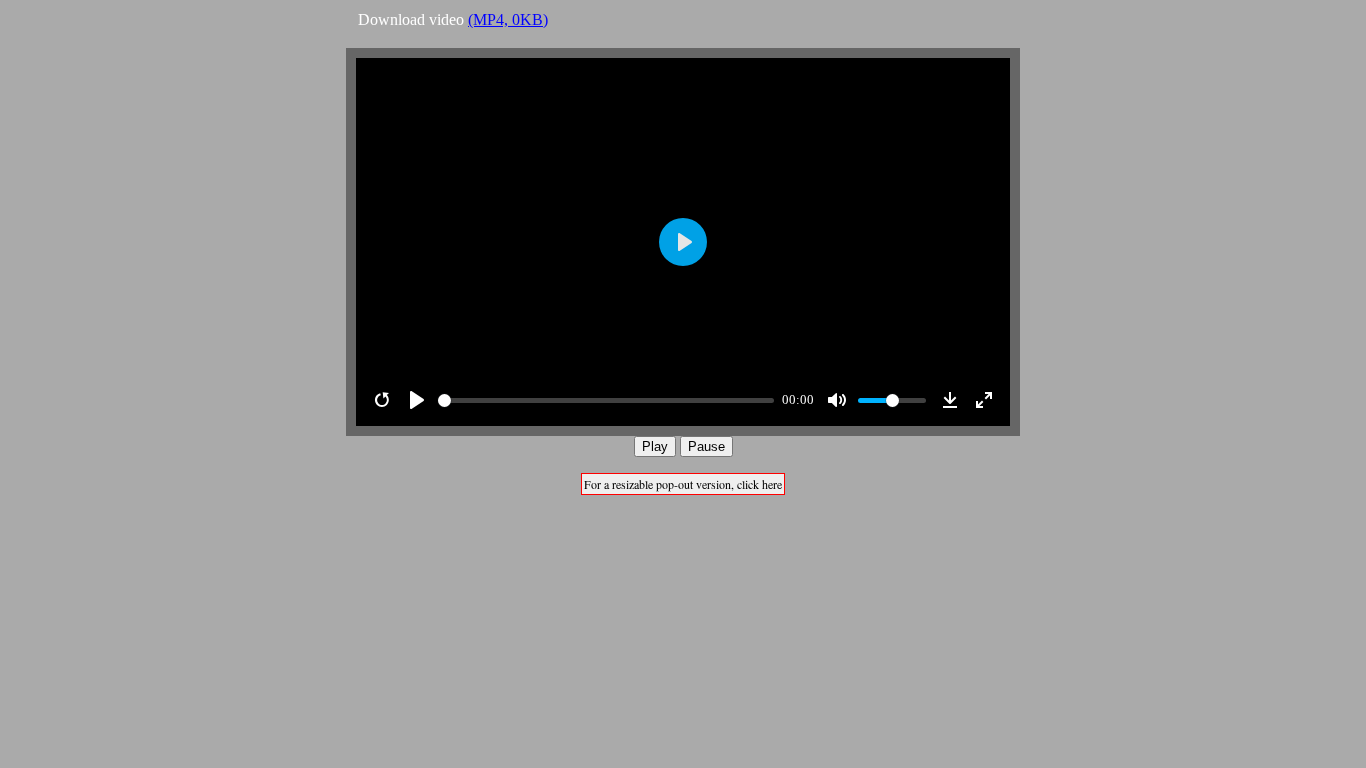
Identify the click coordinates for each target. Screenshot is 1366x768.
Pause (706, 446)
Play (655, 446)
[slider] (606, 400)
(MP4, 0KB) (508, 19)
